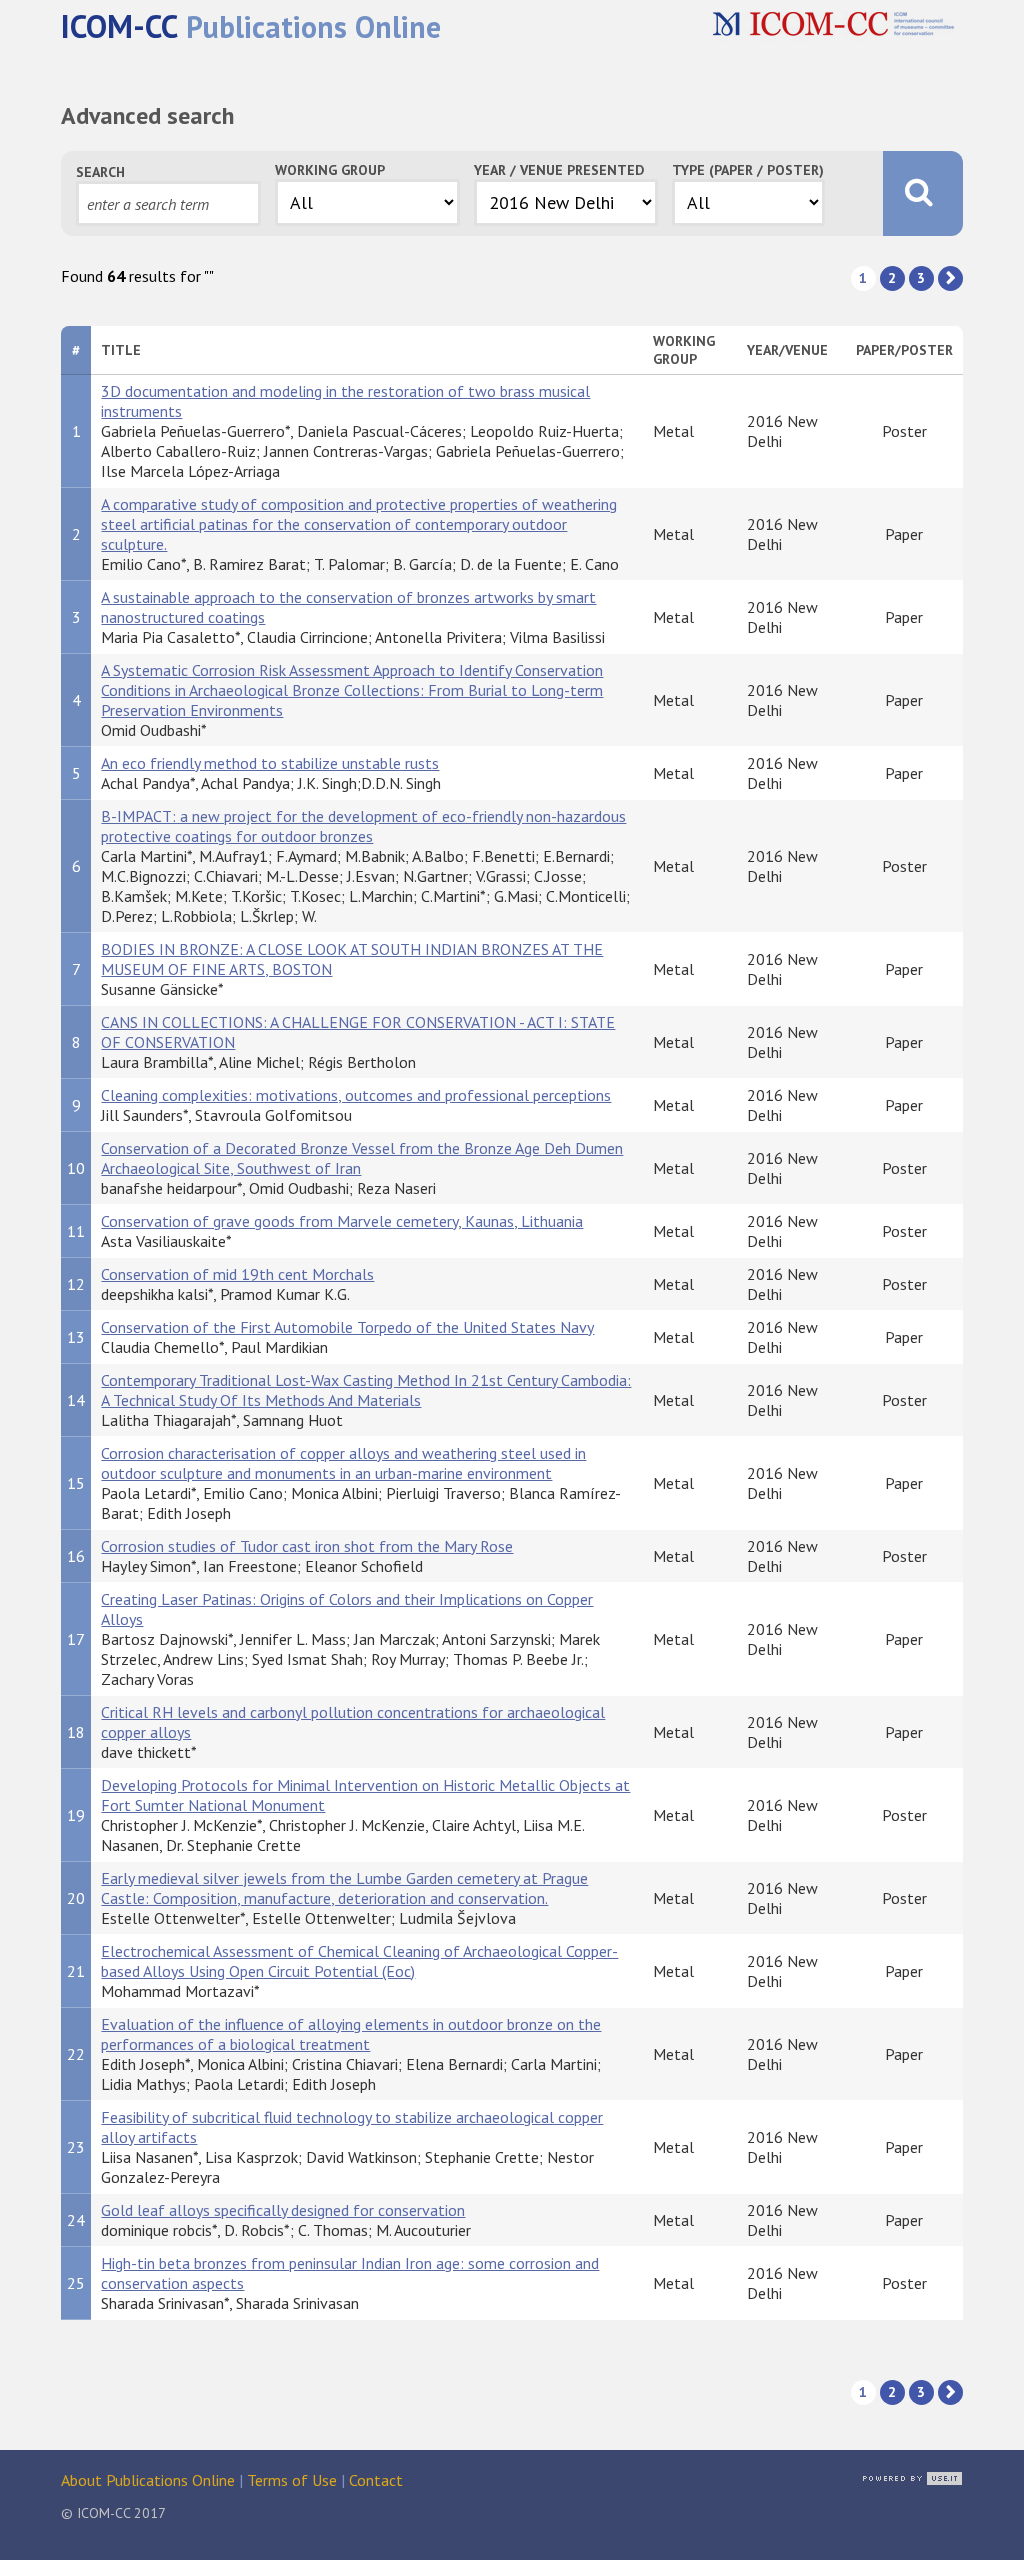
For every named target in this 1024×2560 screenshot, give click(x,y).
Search (100, 172)
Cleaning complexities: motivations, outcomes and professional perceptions (356, 1095)
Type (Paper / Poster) (748, 170)
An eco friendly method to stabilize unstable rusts (270, 763)
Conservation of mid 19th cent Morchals (237, 1274)
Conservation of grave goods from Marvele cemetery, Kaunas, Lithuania (342, 1221)
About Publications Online (148, 2480)
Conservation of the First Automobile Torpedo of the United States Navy (347, 1327)
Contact (376, 2480)
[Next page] (950, 278)
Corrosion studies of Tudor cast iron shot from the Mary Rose (307, 1546)
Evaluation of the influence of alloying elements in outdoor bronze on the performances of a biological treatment (351, 2034)
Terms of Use (292, 2480)
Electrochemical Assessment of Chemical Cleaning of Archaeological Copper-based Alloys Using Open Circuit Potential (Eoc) (359, 1961)
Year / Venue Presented (559, 170)
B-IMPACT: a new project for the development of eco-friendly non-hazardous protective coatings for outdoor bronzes (363, 826)
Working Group (330, 170)
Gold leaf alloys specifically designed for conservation (283, 2210)
